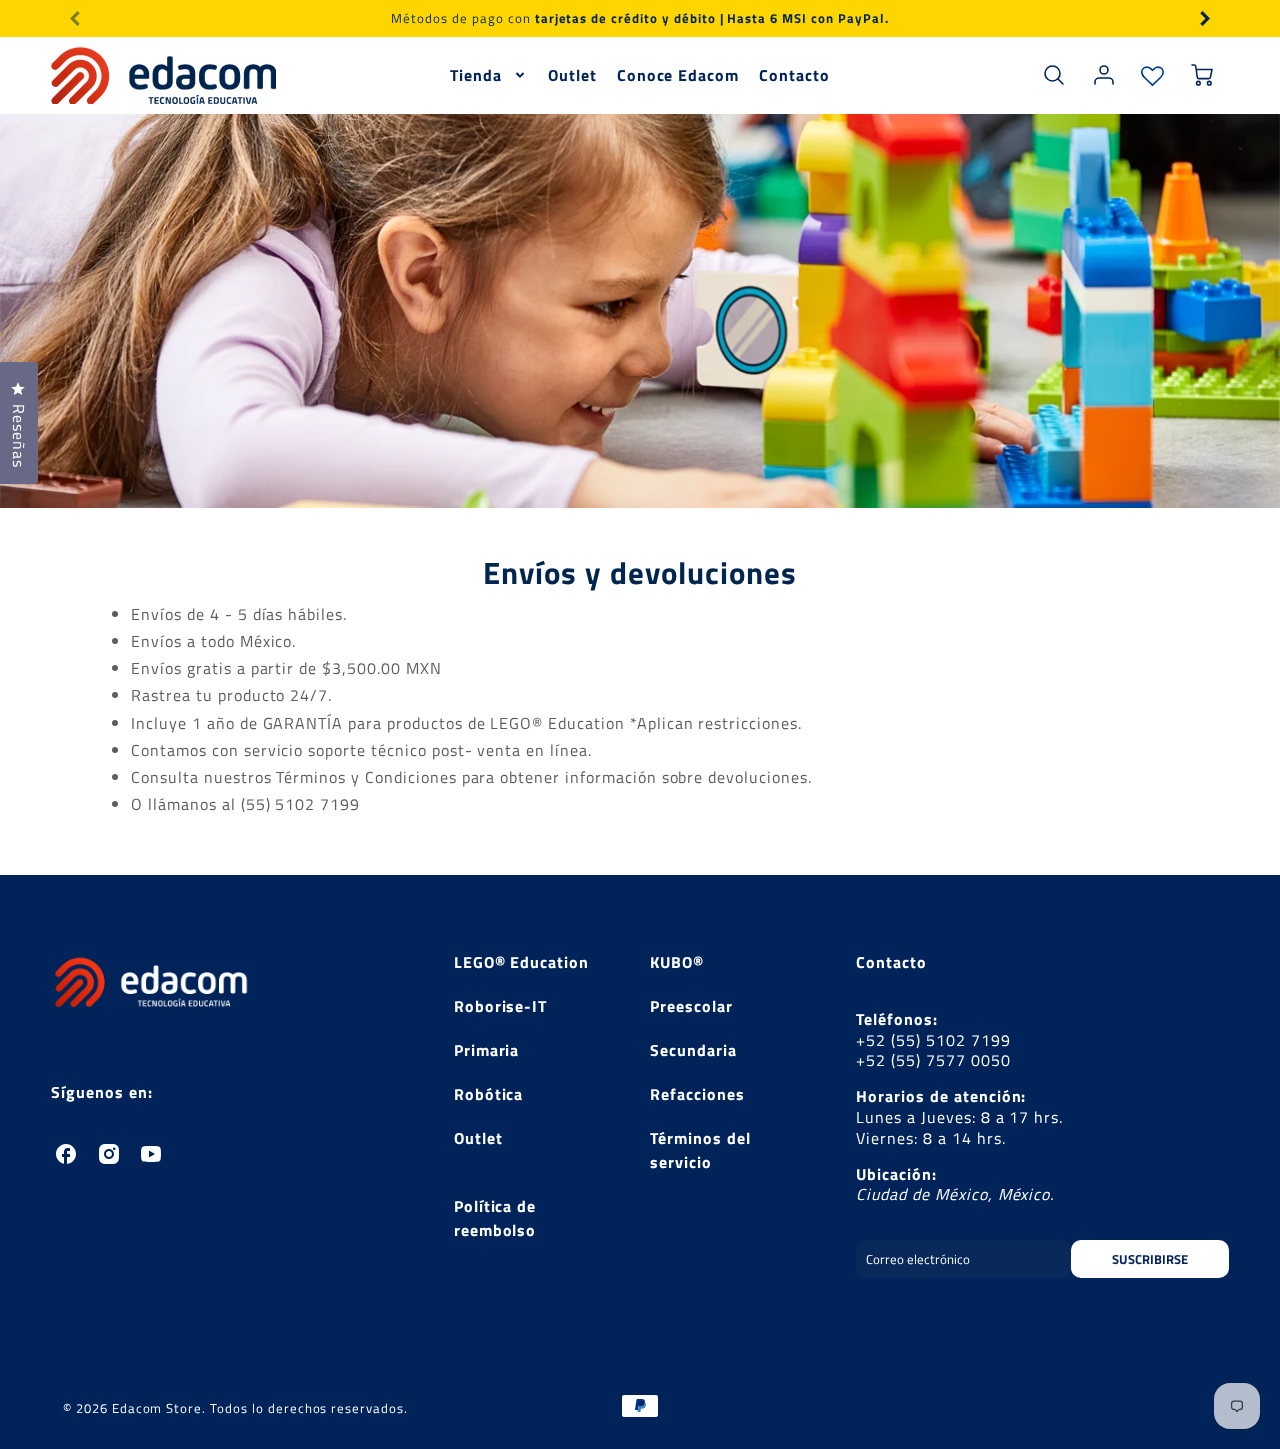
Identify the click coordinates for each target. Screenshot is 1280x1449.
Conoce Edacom (678, 75)
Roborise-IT (501, 1006)
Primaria (487, 1050)
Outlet (572, 75)
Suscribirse (1150, 1259)
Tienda (476, 75)
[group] (640, 18)
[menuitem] (489, 75)
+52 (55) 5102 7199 (933, 1040)
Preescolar (691, 1006)
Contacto (794, 75)
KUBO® (677, 962)
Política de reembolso (495, 1218)
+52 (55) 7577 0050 (933, 1060)
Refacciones (697, 1094)
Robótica (489, 1094)
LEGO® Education (521, 962)
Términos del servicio (700, 1150)
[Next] (1204, 18)
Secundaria (693, 1050)
